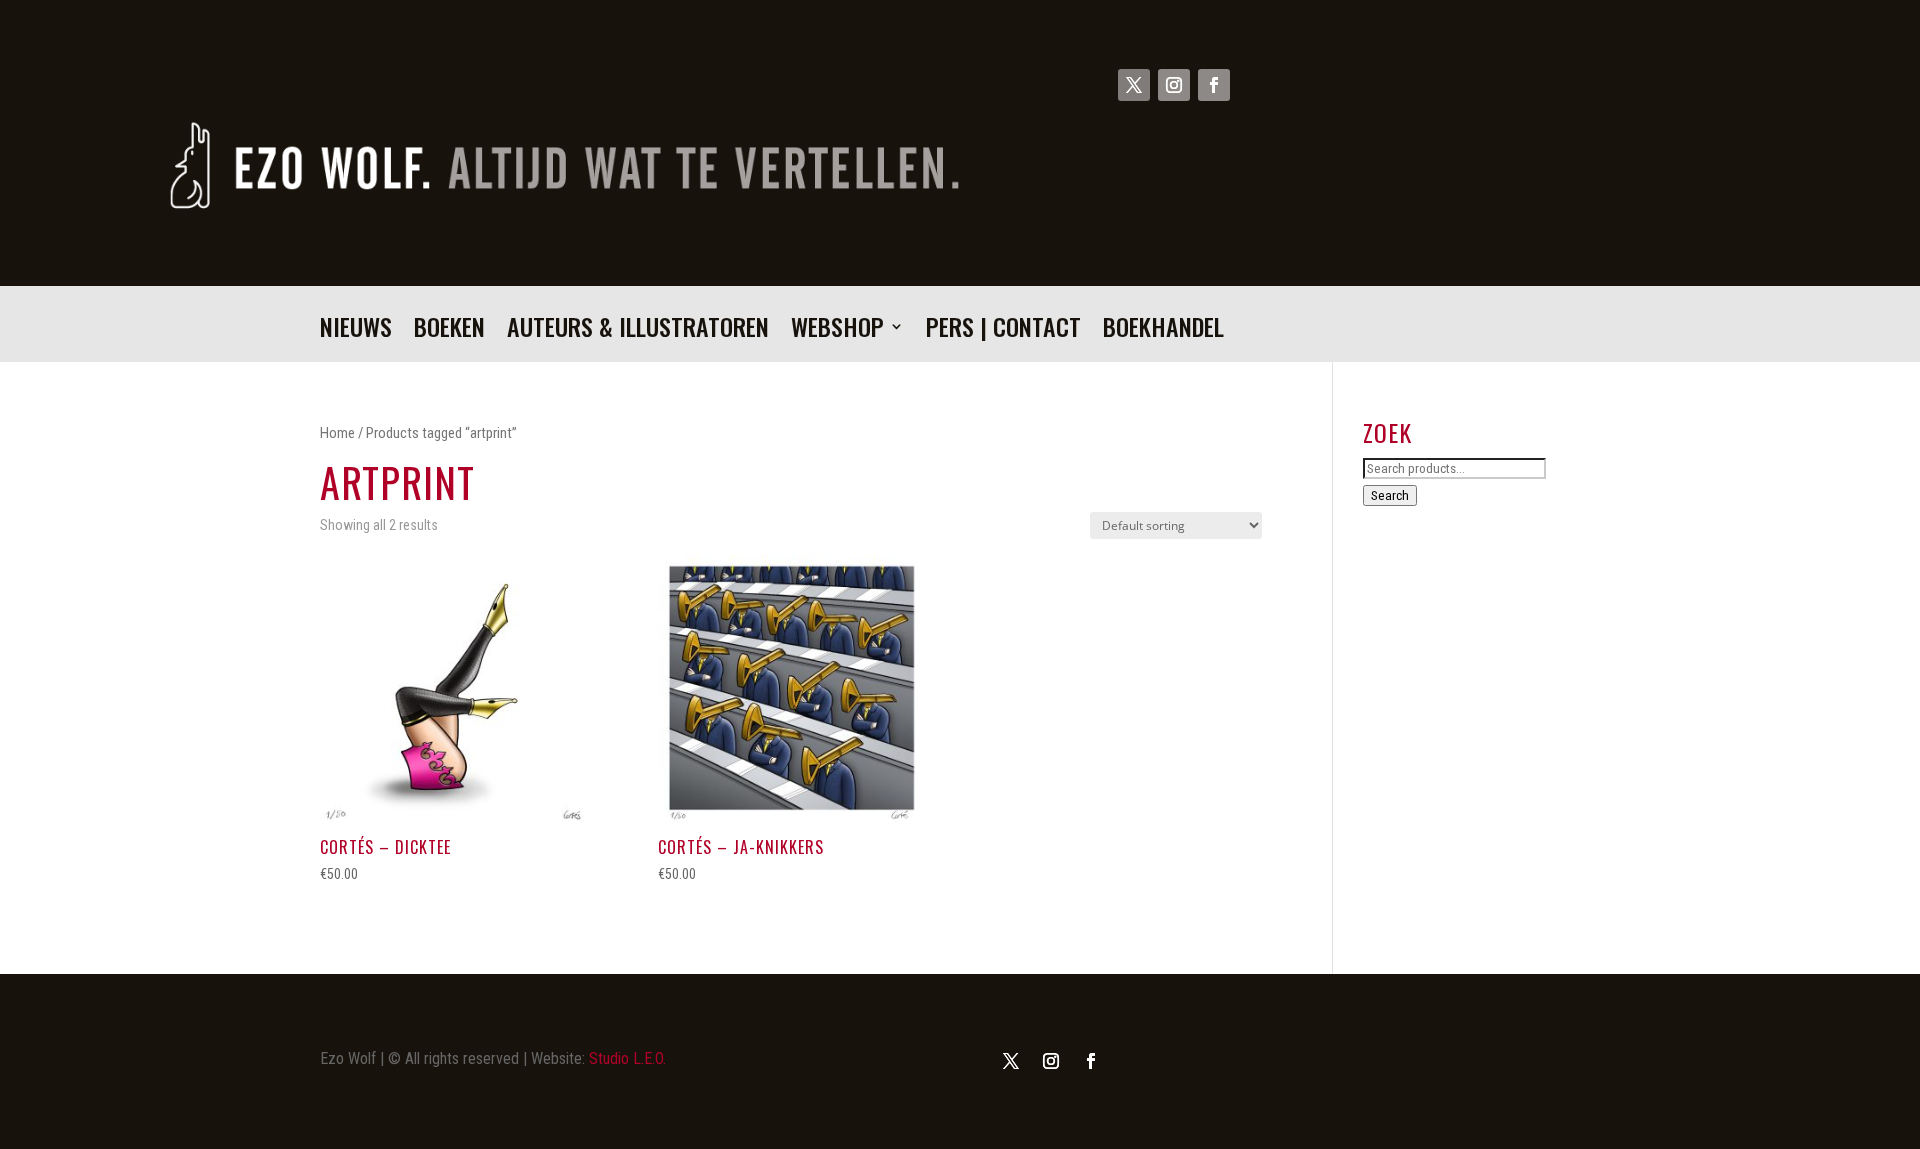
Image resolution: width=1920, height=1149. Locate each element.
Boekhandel (1163, 331)
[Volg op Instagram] (1174, 85)
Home (337, 433)
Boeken (449, 331)
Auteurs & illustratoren (638, 331)
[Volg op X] (1134, 85)
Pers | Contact (1003, 331)
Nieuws (356, 331)
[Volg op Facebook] (1214, 85)
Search (1390, 495)
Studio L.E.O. (627, 1058)
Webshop (837, 331)
